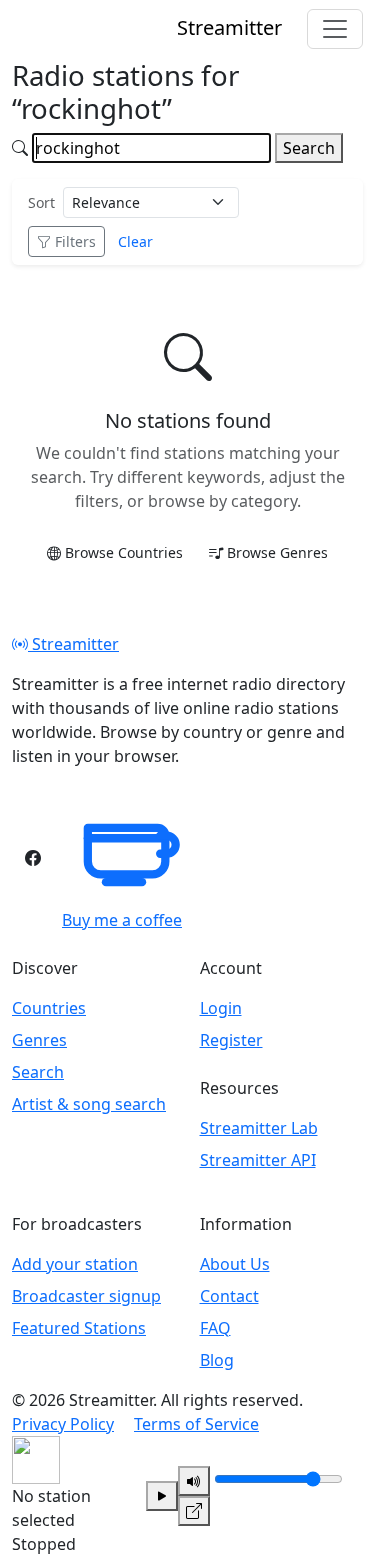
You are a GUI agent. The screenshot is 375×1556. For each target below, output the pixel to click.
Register (231, 1040)
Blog (217, 1360)
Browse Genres (277, 552)
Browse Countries (124, 552)
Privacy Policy (63, 1424)
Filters (75, 241)
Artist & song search (89, 1104)
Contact (229, 1296)
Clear (135, 241)
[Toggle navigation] (335, 29)
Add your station (75, 1264)
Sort (41, 202)
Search (309, 148)
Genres (39, 1040)
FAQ (215, 1328)
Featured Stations (79, 1328)
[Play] (162, 1496)
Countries (49, 1008)
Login (221, 1008)
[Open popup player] (194, 1511)
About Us (235, 1264)
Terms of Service (196, 1424)
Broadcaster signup (86, 1296)
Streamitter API (258, 1160)
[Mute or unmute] (194, 1481)
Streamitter (73, 644)
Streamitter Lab (259, 1128)
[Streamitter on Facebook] (33, 858)
